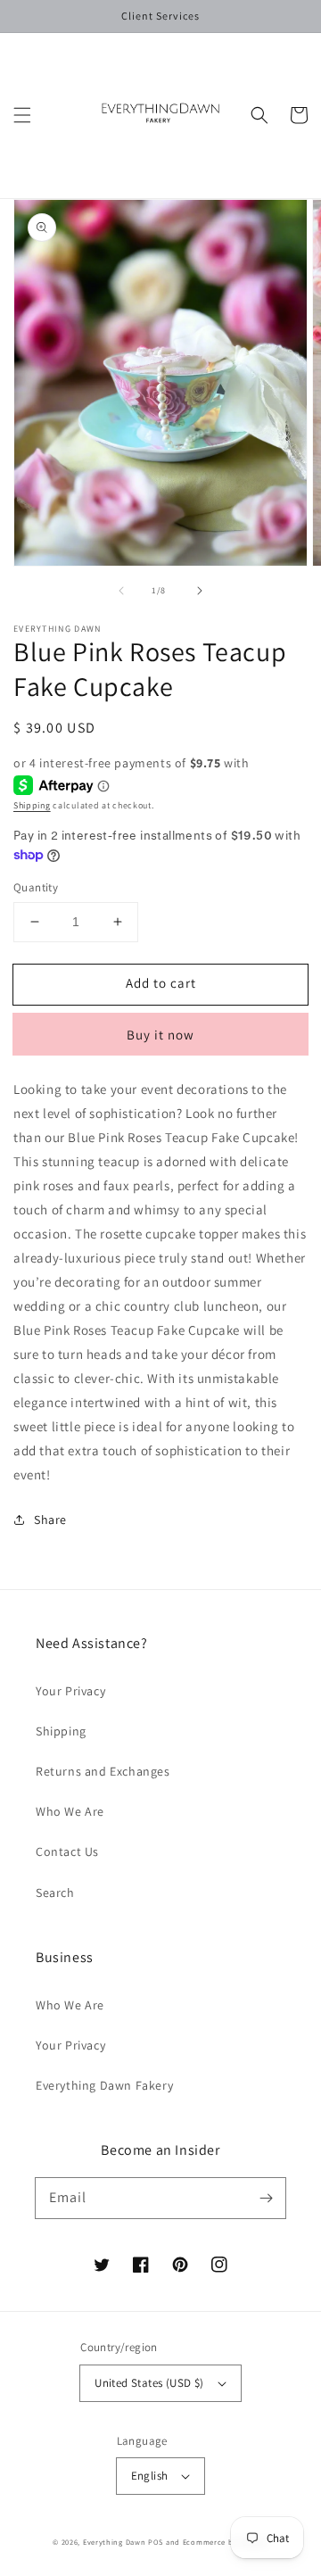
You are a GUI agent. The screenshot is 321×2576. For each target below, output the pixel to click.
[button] (22, 115)
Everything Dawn (115, 2542)
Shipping (32, 805)
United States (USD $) (149, 2383)
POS (156, 2542)
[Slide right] (200, 591)
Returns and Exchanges (103, 1771)
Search (55, 1893)
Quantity (36, 887)
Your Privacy (70, 1691)
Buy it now (160, 1035)
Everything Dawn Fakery (104, 2085)
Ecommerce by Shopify (226, 2542)
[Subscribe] (266, 2198)
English (150, 2476)
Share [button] (50, 1520)
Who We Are (70, 1811)
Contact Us (67, 1851)
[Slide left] (121, 591)
